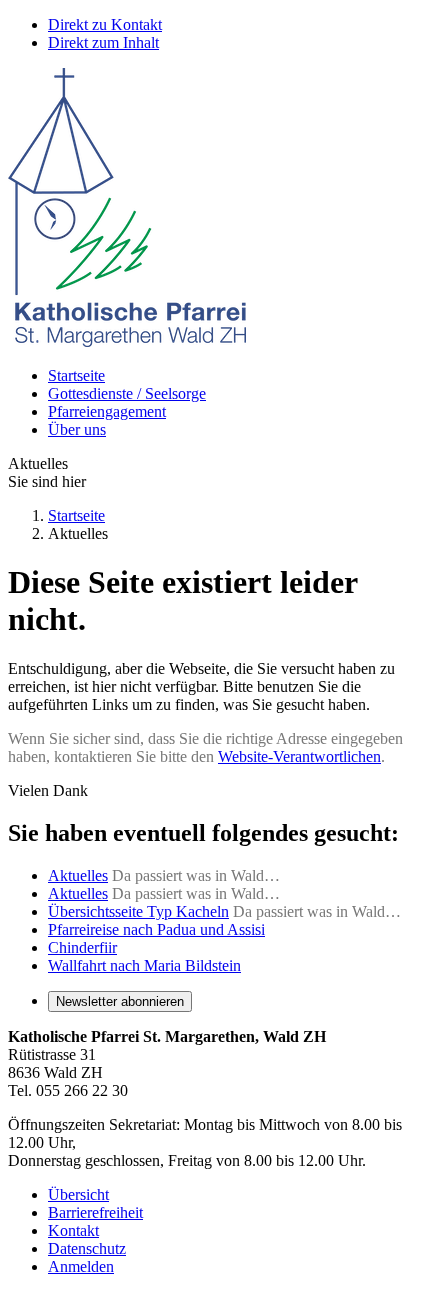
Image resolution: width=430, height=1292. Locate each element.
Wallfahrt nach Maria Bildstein (144, 965)
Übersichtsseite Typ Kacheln (138, 911)
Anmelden (81, 1266)
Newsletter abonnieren (120, 1001)
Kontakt (73, 1230)
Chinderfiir (82, 947)
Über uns (77, 429)
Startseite (76, 375)
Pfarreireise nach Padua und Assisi (156, 929)
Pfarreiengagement (107, 411)
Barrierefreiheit (95, 1212)
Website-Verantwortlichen (299, 756)
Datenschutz (87, 1248)
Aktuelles (78, 875)
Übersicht (78, 1194)
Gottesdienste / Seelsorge (127, 393)
